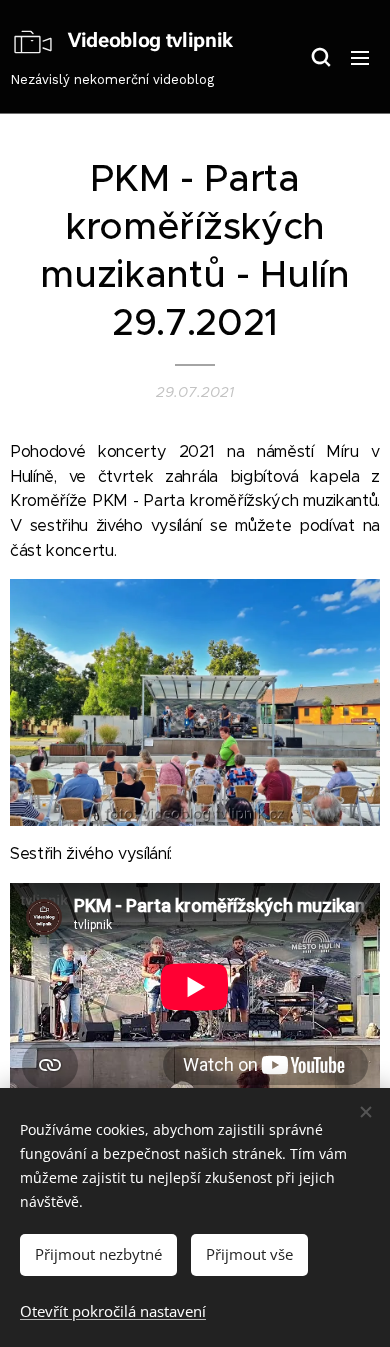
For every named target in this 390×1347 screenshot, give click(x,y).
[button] (320, 57)
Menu (360, 57)
